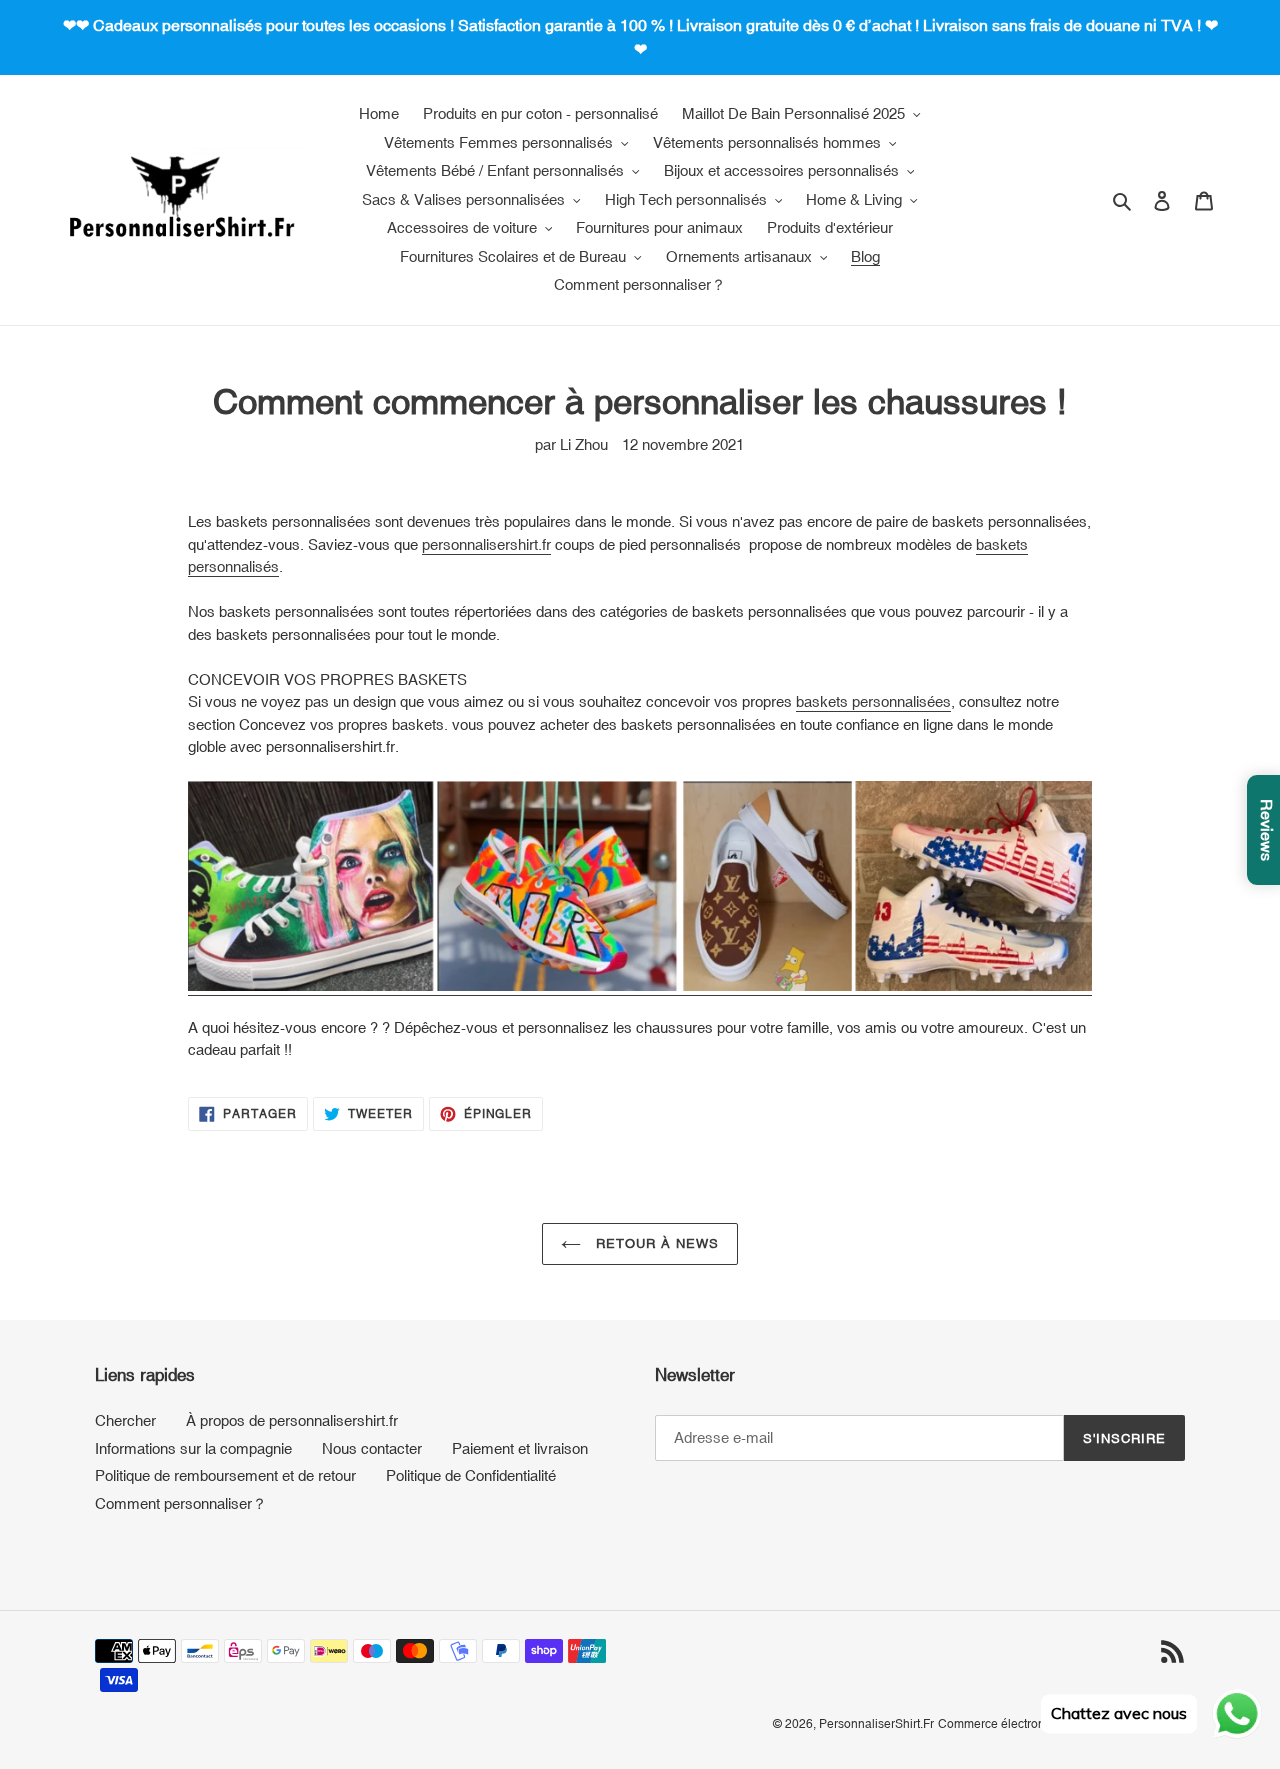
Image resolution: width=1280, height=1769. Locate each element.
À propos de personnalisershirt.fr (292, 1420)
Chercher (125, 1420)
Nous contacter (372, 1448)
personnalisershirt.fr (486, 544)
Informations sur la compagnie (193, 1448)
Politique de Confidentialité (471, 1475)
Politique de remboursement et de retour (225, 1475)
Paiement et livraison (520, 1448)
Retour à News (655, 1243)
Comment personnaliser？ (181, 1503)
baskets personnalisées (873, 701)
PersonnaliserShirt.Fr (876, 1724)
